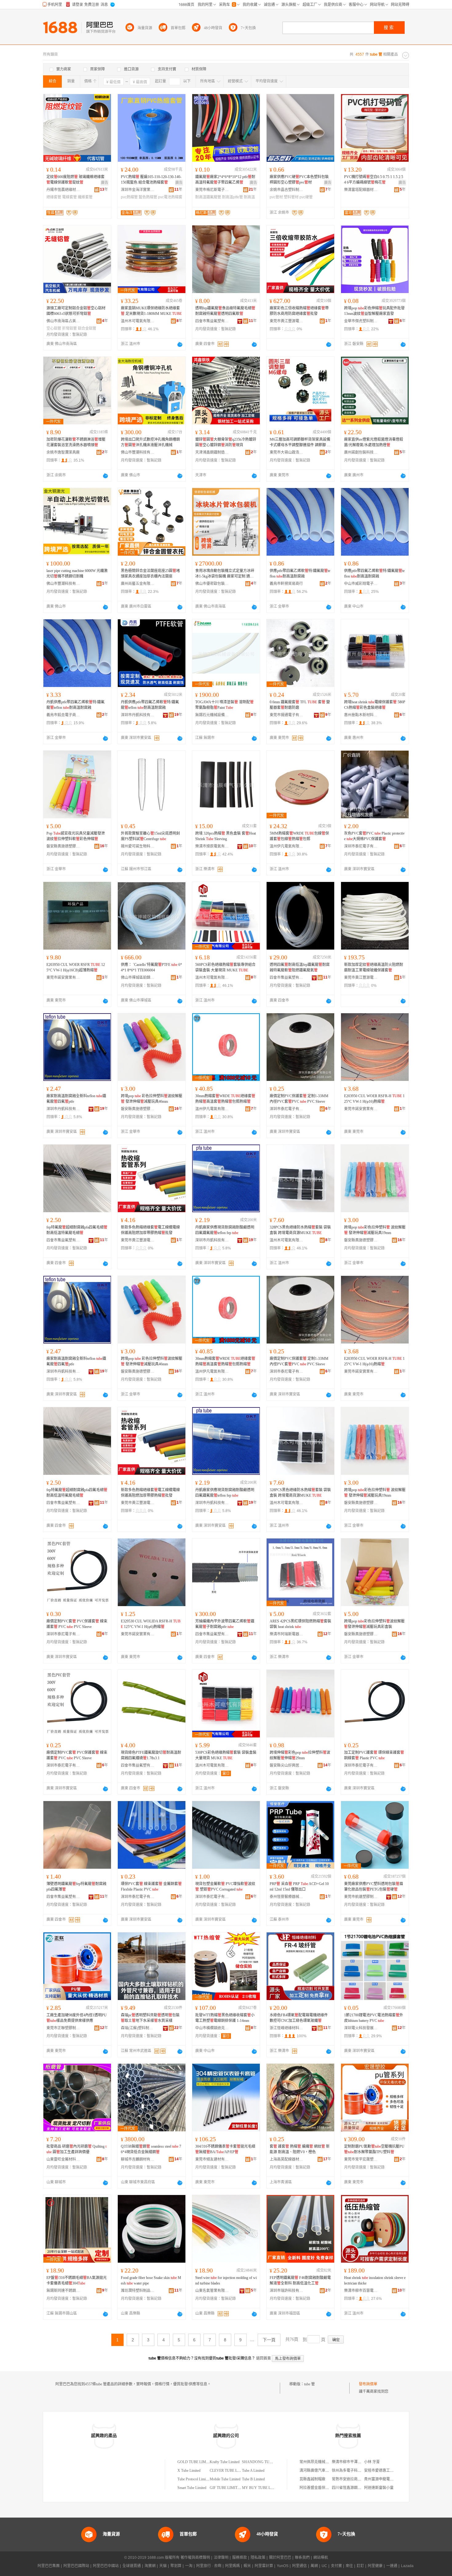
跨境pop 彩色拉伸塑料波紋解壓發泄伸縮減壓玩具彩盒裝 (374, 1624)
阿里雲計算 (264, 2566)
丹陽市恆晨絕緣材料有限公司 (63, 190)
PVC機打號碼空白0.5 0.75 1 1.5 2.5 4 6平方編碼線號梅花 (374, 180)
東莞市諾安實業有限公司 (63, 978)
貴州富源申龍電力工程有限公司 (390, 2479)
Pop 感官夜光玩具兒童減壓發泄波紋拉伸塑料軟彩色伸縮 (76, 836)
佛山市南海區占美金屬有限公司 (63, 321)
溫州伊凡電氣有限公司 (287, 846)
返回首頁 (264, 2358)
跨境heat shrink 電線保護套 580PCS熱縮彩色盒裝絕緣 (375, 705)
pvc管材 (276, 197)
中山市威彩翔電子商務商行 (361, 584)
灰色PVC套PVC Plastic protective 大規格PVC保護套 (374, 836)
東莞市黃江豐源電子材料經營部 (287, 321)
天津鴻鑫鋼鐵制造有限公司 (212, 452)
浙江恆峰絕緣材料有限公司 (287, 2028)
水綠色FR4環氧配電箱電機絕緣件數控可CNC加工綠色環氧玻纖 (299, 2018)
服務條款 (240, 2558)
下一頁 (269, 2340)
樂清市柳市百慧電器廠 (361, 2291)
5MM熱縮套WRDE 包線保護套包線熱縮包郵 (299, 836)
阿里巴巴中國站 (106, 2566)
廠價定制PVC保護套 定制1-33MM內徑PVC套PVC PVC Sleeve (299, 1099)
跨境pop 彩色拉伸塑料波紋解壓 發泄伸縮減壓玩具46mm (152, 1099)
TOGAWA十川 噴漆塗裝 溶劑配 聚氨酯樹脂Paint (224, 705)
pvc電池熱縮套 (170, 197)
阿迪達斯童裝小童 (379, 2488)
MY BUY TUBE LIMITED (263, 2488)
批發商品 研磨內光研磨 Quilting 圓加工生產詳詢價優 (76, 2149)
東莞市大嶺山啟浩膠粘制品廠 (287, 452)
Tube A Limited (253, 2471)
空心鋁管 (54, 328)
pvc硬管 (306, 197)
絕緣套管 (54, 197)
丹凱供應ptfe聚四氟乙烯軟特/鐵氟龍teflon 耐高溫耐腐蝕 (75, 705)
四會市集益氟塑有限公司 (212, 321)
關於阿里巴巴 (280, 2558)
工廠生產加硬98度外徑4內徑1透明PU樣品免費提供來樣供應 (77, 2018)
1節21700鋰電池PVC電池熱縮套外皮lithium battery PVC (374, 2018)
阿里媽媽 (232, 2566)
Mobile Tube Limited (225, 2479)
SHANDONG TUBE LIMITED (266, 2462)
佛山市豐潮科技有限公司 (138, 452)
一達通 (392, 2566)
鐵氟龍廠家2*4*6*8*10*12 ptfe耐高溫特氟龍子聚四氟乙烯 (225, 180)
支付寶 (336, 2566)
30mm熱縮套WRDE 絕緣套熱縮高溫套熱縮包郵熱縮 (225, 1099)
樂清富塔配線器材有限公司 (361, 190)
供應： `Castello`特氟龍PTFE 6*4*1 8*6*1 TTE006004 (151, 967)
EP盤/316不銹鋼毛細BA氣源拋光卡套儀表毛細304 (77, 2280)
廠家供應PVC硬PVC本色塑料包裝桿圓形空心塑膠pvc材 (299, 180)
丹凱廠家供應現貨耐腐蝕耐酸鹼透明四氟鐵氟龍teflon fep (225, 1230)
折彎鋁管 (69, 328)
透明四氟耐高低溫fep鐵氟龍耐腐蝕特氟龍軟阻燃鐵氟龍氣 (300, 967)
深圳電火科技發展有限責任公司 (361, 2028)
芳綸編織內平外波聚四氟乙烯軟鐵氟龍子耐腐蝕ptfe (225, 1624)
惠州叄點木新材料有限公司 (361, 715)
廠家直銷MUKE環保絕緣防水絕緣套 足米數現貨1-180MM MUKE (151, 311)
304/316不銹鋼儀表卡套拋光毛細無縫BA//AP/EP (225, 2149)
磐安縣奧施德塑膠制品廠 (63, 846)
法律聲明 (221, 2558)
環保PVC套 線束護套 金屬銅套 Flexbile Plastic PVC (151, 1887)
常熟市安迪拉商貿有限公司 (354, 2479)
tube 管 (309, 2384)
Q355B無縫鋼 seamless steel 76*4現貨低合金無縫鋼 (151, 2149)
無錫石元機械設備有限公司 (212, 715)
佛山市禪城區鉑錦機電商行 (138, 978)
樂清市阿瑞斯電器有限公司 (287, 1634)
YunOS (283, 2566)
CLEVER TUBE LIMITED (230, 2471)
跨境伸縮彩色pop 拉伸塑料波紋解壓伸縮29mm (300, 1755)
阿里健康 (375, 2566)
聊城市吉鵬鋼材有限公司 (138, 2159)
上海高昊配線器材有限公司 (287, 2159)
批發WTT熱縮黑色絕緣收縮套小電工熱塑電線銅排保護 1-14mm (225, 2018)
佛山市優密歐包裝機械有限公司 (212, 584)
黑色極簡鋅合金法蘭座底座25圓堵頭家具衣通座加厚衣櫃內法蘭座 (150, 574)
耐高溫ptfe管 (232, 197)
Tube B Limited (253, 2479)
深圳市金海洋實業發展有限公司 (138, 190)
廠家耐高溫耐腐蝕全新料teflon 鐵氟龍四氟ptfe (76, 1099)
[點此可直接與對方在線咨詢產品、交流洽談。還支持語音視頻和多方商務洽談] (180, 344)
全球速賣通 (132, 2566)
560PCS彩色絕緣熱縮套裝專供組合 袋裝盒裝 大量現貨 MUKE (225, 967)
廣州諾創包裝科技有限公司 (361, 452)
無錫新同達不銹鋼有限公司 (63, 2291)
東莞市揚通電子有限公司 (287, 715)
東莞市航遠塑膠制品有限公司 (361, 1897)
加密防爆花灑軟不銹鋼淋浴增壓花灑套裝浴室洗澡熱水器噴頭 (76, 442)
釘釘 (360, 2566)
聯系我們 (302, 2558)
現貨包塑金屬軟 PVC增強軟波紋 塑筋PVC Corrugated (225, 1887)
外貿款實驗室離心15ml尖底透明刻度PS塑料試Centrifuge (150, 836)
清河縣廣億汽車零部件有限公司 (325, 2471)
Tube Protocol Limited (194, 2479)
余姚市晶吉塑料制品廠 (287, 190)
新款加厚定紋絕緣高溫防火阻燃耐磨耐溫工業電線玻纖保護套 (374, 967)
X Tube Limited (189, 2471)
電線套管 (69, 197)
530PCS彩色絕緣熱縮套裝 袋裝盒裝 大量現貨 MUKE (226, 1755)
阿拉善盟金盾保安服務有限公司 (325, 2488)
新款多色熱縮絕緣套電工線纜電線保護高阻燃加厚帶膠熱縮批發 (150, 1230)
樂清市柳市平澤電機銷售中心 (356, 2462)
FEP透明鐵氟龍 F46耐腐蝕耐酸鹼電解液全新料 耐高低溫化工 (300, 2280)
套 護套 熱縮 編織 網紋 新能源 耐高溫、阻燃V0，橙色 (300, 2149)
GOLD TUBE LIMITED (196, 2462)
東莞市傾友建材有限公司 (212, 2159)
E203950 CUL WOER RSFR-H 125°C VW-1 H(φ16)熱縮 (374, 1099)
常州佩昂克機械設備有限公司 (323, 2462)
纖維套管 (85, 197)
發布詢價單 (368, 2384)
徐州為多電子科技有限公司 (354, 2471)
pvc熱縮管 (129, 197)
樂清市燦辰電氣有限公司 (212, 846)
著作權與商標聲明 (195, 2558)
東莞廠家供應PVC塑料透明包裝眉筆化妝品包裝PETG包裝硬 (374, 1887)
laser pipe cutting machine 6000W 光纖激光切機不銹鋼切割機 (77, 574)
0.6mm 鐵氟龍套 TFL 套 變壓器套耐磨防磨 (300, 705)
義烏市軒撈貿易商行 (286, 584)
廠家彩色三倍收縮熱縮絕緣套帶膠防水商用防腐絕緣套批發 (299, 311)
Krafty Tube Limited (225, 2462)
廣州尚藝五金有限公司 (138, 584)
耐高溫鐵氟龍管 (208, 197)
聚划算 (176, 2566)
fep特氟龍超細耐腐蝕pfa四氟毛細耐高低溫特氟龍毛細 (77, 1230)
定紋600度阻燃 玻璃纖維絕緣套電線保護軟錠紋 (75, 180)
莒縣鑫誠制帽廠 (312, 2479)
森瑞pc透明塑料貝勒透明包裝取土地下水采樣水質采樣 (150, 2018)
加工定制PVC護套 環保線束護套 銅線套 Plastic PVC (374, 1755)
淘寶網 (150, 2566)
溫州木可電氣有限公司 (138, 321)
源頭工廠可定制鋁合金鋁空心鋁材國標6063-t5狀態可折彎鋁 (76, 311)
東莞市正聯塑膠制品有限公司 (63, 2028)
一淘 (189, 2566)
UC (324, 2566)
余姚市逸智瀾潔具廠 (63, 452)
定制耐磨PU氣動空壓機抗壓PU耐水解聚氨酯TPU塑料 (374, 2149)
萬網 (314, 2566)
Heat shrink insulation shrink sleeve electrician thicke (375, 2280)
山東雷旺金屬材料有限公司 (63, 2159)
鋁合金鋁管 (87, 328)
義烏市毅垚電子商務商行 (63, 715)
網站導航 (321, 2558)
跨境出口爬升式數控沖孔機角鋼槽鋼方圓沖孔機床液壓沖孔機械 (150, 442)
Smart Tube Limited (192, 2488)
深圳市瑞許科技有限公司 (287, 2291)
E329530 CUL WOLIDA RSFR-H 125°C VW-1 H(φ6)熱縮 (151, 1624)
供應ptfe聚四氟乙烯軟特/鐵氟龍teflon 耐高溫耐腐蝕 (300, 574)
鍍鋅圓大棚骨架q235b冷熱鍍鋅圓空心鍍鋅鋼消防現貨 (226, 442)
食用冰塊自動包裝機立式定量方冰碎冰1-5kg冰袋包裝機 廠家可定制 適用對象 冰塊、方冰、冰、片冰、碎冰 (225, 574)
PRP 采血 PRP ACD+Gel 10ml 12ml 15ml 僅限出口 (299, 1887)
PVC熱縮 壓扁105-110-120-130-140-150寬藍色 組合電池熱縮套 (151, 180)
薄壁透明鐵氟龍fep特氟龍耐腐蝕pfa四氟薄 (76, 1887)
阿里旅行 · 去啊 (209, 2566)
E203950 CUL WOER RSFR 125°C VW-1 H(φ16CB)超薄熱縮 (76, 967)
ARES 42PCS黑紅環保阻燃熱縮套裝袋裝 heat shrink (300, 1624)
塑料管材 (291, 197)
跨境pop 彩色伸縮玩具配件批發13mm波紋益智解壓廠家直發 (374, 311)
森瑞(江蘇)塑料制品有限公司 (138, 2028)
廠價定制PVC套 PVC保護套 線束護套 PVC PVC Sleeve (77, 1624)
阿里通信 (299, 2566)
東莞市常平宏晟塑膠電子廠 (361, 2159)
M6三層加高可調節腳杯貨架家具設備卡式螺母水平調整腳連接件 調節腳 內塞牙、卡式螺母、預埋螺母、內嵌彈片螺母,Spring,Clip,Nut (300, 443)
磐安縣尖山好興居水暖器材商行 (287, 1765)
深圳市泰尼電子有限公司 (361, 846)
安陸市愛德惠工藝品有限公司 (388, 2471)
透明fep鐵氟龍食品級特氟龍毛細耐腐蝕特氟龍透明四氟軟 (225, 311)
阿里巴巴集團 (49, 2566)
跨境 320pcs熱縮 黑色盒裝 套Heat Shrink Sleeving (226, 836)
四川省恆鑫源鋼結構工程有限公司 (359, 2488)
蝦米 (247, 2566)
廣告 (105, 183)
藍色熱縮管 (148, 197)
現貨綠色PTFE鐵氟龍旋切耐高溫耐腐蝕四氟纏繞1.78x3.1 (151, 1755)
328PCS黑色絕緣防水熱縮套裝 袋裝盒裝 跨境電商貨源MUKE (300, 1230)
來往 (349, 2566)
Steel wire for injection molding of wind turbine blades (226, 2280)
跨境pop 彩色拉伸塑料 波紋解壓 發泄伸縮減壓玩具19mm (375, 1230)
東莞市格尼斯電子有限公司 (212, 190)
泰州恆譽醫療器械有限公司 (287, 1897)
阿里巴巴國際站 (76, 2566)
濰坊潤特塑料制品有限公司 (138, 2291)
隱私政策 (258, 2558)
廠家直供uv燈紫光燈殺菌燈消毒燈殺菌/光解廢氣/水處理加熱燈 (374, 442)
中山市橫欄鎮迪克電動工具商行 (212, 2028)
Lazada (407, 2566)
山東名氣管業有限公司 (212, 2291)
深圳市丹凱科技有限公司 (138, 715)
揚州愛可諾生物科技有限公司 (138, 846)
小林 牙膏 (372, 2462)
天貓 (163, 2566)
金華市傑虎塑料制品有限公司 (361, 321)
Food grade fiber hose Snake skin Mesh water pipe (151, 2280)
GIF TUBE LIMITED (226, 2488)
